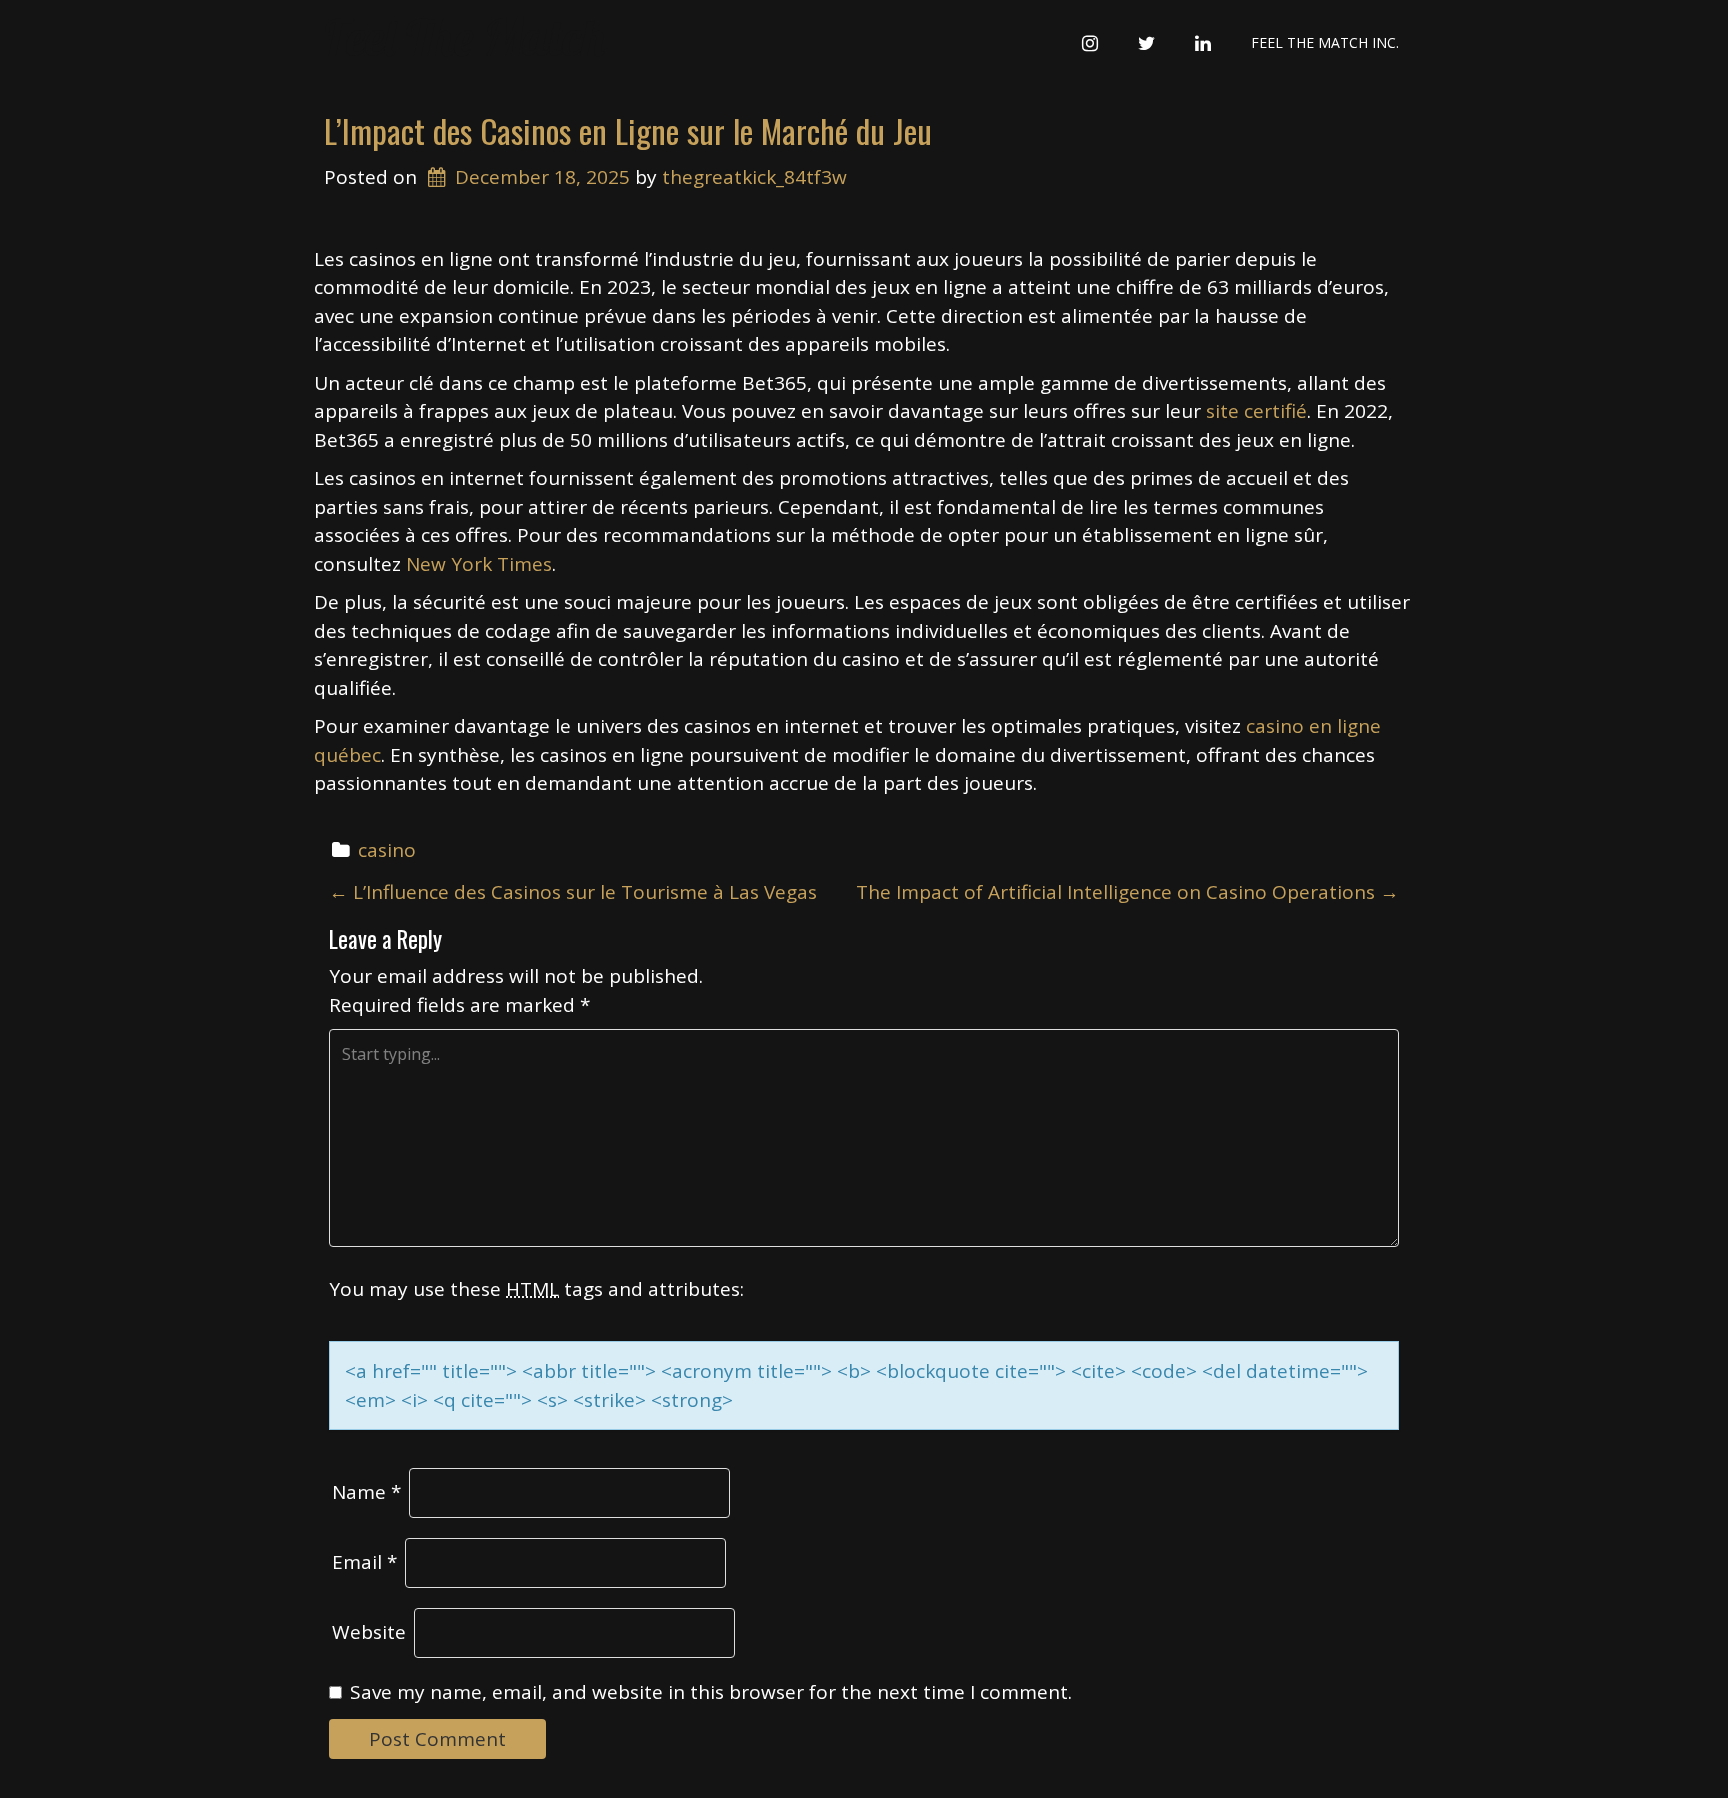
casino (387, 850)
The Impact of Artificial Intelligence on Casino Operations (1127, 892)
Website (369, 1632)
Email (364, 1562)
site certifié (1256, 411)
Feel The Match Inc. (1325, 42)
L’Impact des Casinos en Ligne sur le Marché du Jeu (628, 130)
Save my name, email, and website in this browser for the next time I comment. (711, 1692)
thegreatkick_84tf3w (754, 177)
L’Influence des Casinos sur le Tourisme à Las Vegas (573, 892)
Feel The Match (464, 37)
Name (366, 1492)
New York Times (479, 564)
